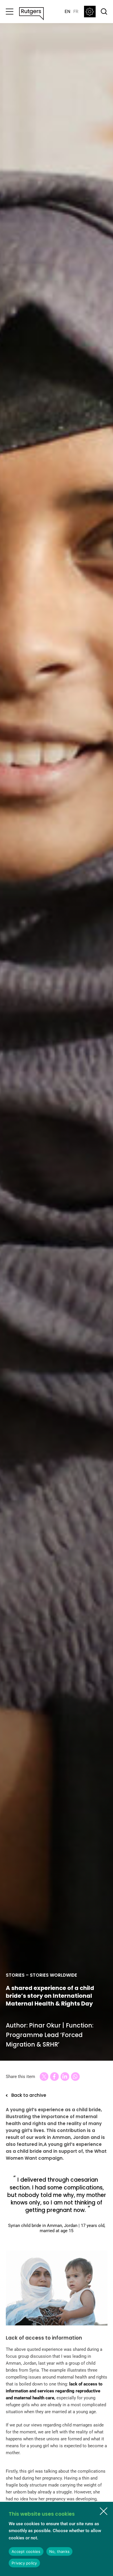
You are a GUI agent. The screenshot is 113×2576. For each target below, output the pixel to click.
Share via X (44, 2077)
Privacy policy (24, 2563)
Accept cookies (26, 2551)
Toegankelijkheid (90, 12)
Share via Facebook (54, 2077)
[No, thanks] (103, 2511)
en (68, 12)
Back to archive (29, 2095)
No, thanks (60, 2551)
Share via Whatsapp (75, 2077)
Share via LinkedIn (65, 2077)
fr (76, 12)
